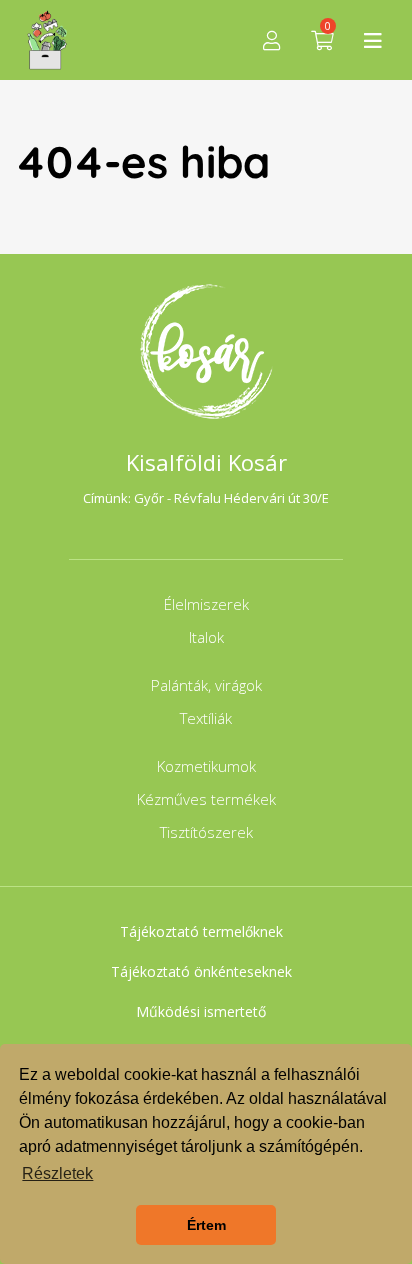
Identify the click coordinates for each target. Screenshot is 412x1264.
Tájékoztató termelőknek (201, 931)
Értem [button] (206, 1225)
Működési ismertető (201, 1011)
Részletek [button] (57, 1173)
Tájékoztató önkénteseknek (201, 971)
